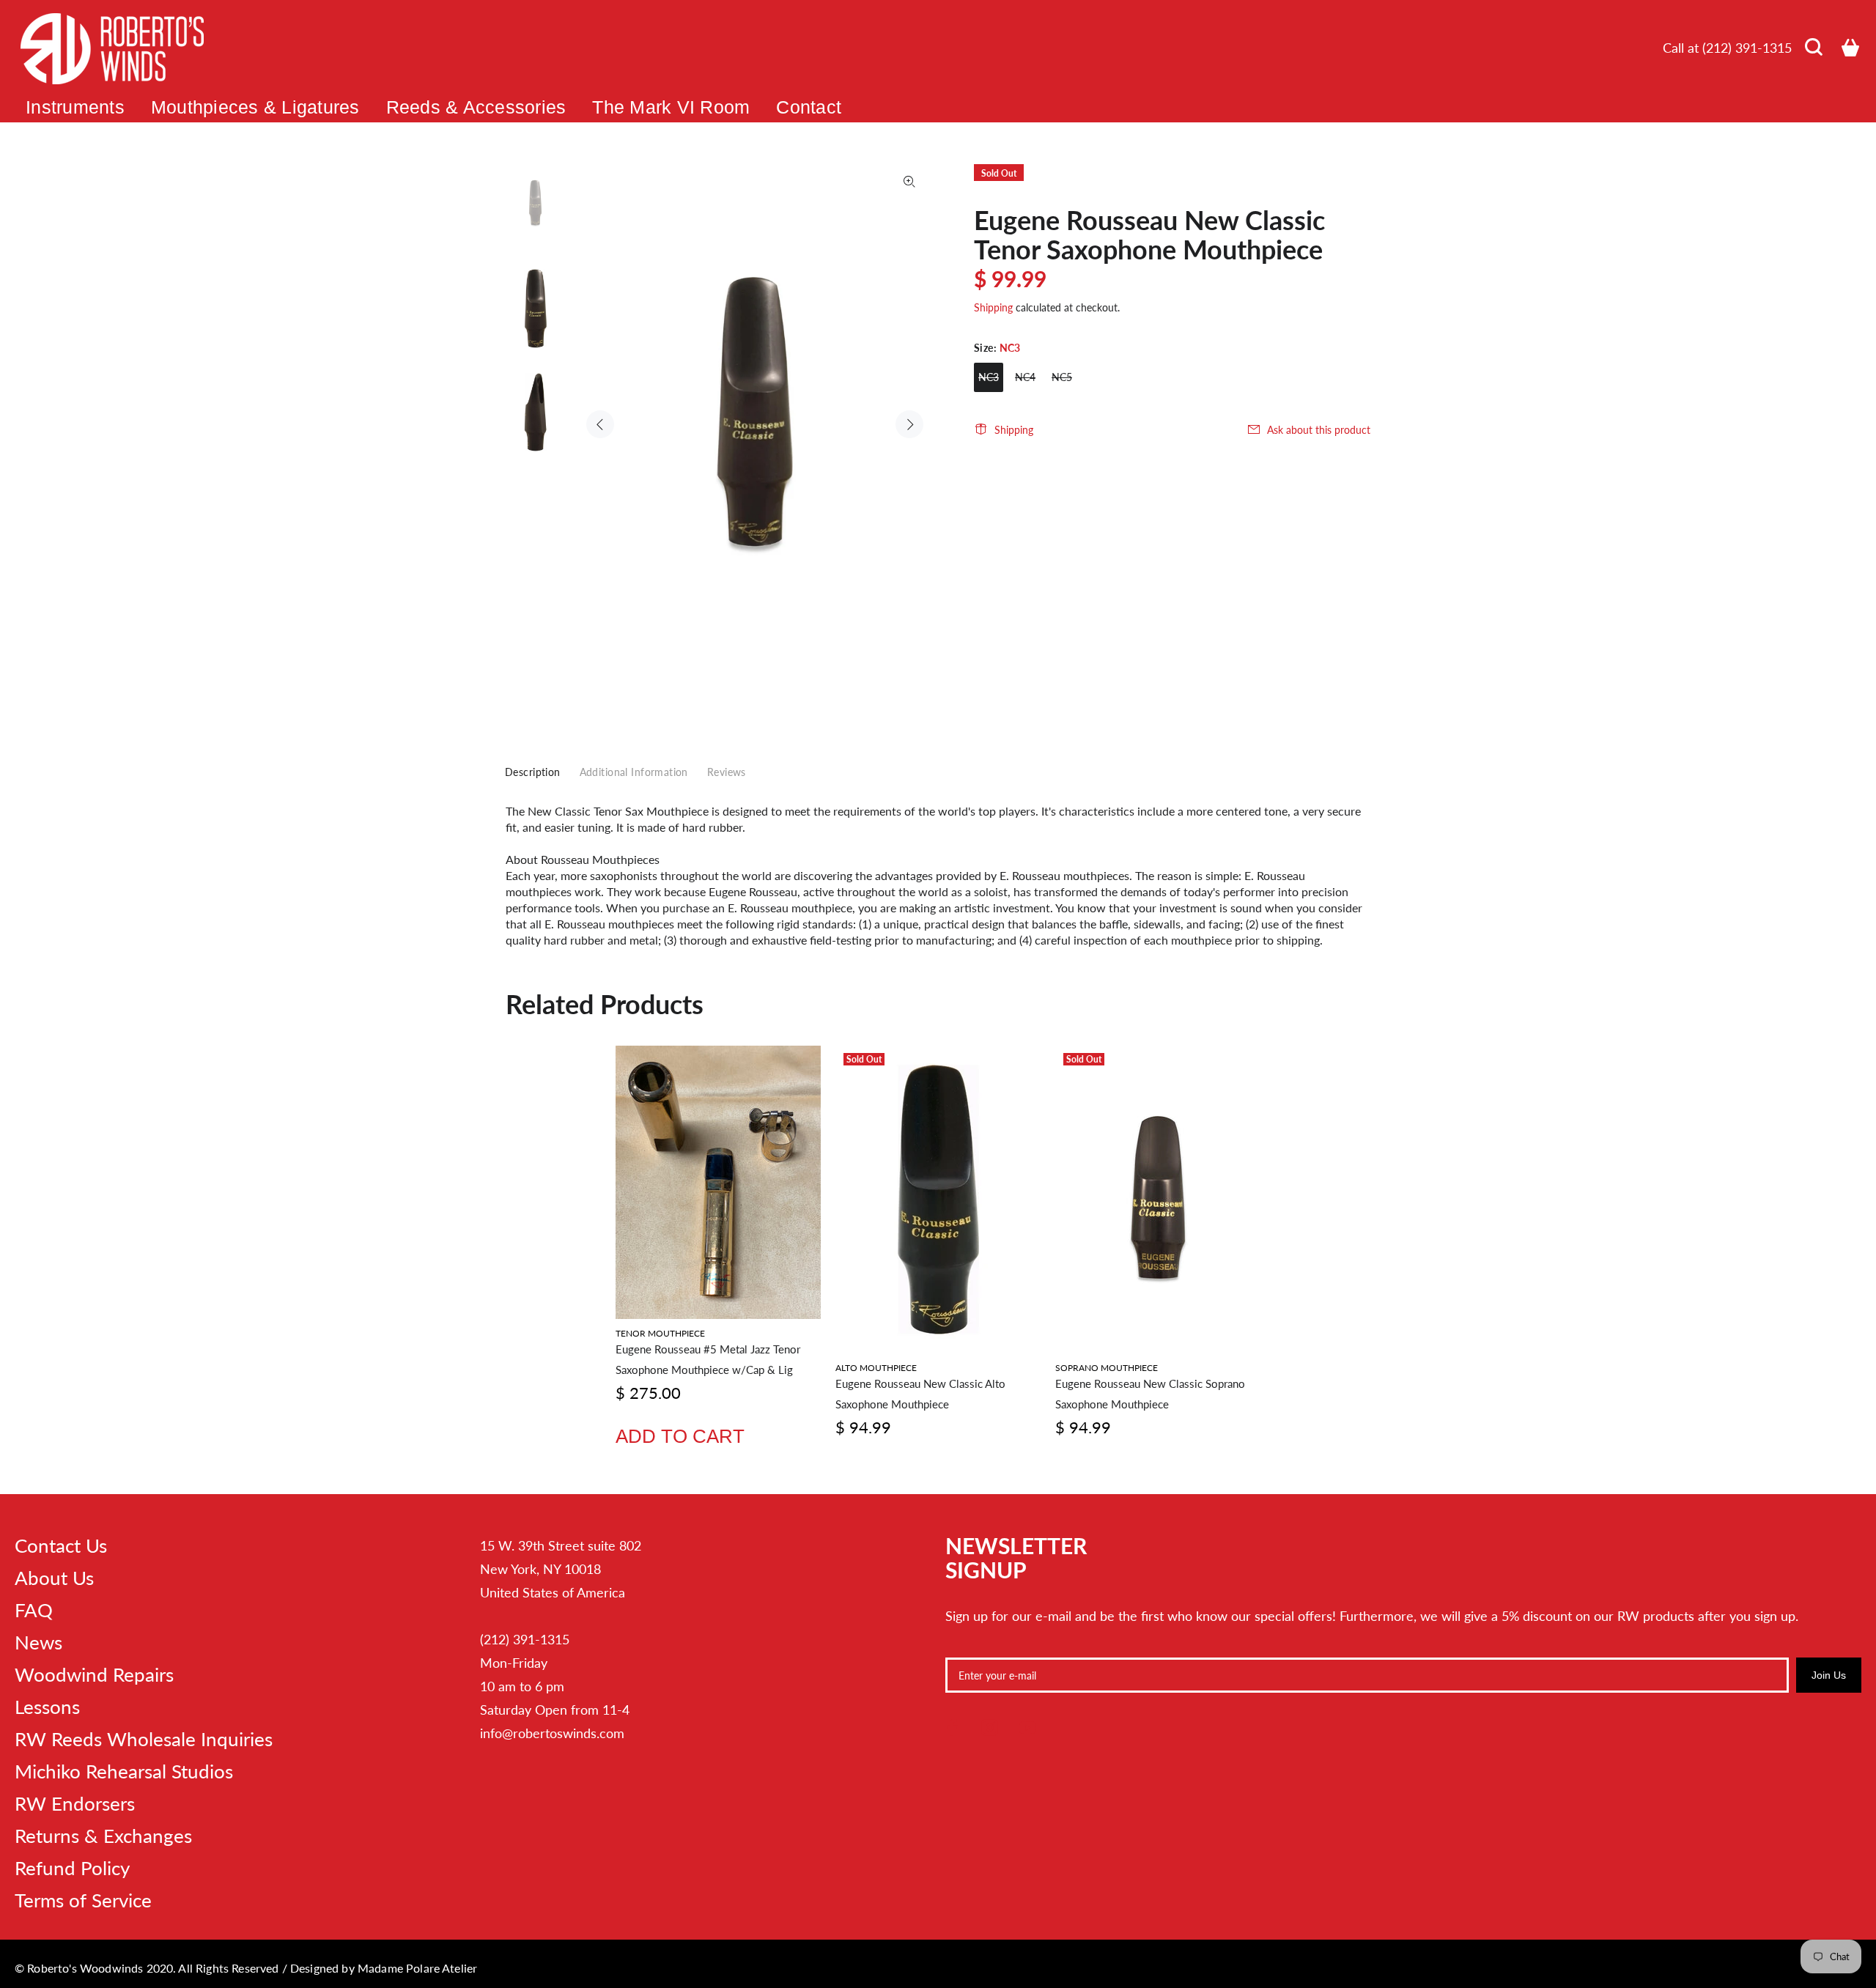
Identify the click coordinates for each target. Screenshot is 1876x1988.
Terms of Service (83, 1900)
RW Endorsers (75, 1803)
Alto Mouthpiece (876, 1368)
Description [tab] (533, 772)
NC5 (1062, 377)
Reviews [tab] (727, 772)
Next (909, 424)
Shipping (993, 307)
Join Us (1829, 1675)
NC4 (1025, 377)
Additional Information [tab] (634, 772)
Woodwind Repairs (94, 1674)
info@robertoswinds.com (552, 1733)
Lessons (47, 1707)
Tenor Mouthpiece (660, 1333)
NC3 (989, 377)
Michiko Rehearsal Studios (124, 1771)
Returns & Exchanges (103, 1836)
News (38, 1642)
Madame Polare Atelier (417, 1968)
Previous (600, 424)
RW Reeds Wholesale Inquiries (144, 1739)
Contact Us (61, 1545)
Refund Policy (72, 1868)
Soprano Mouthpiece (1107, 1368)
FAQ (34, 1610)
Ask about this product (1319, 430)
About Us (54, 1578)
